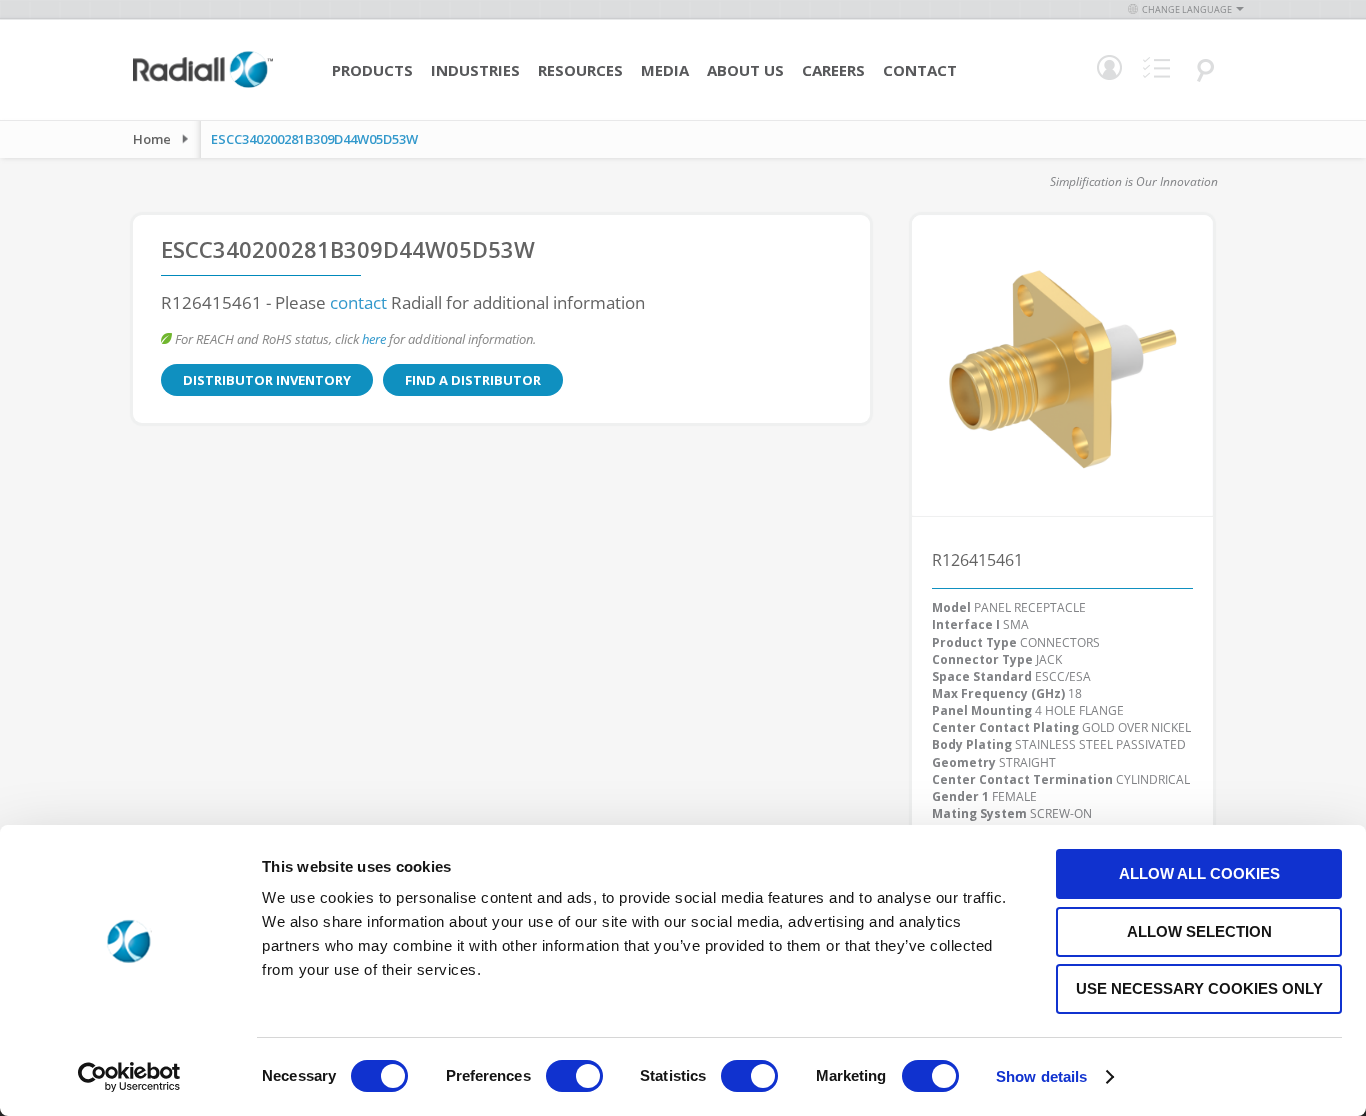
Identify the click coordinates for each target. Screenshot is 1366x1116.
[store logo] (203, 85)
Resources (580, 70)
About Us (745, 70)
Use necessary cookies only (1199, 988)
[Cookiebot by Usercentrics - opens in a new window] (129, 1077)
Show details (1041, 1076)
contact (358, 302)
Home (152, 139)
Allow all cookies (1199, 873)
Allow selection (1199, 931)
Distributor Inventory (267, 380)
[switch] (574, 1078)
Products (372, 70)
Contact (920, 70)
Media (665, 70)
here (374, 339)
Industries (475, 70)
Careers (833, 70)
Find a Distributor (473, 380)
